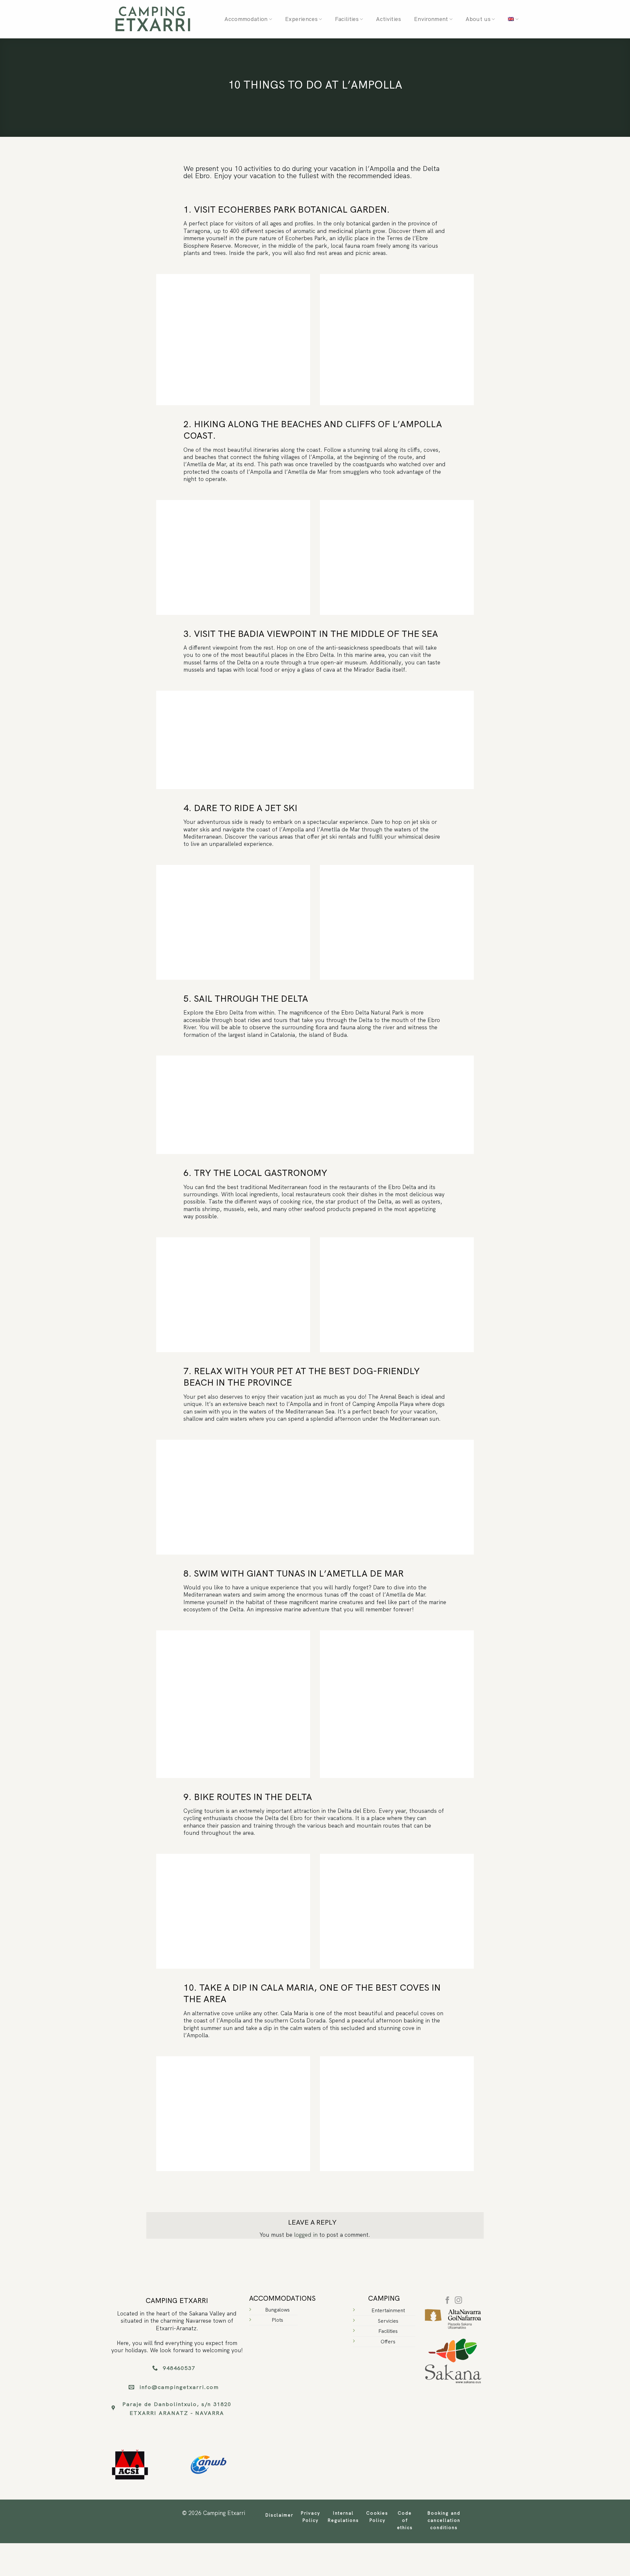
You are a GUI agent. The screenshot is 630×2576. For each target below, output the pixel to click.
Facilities (347, 19)
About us (478, 19)
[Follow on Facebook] (447, 2301)
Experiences (301, 19)
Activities (388, 19)
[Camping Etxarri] (153, 19)
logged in (306, 2235)
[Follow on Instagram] (459, 2301)
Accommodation (246, 19)
